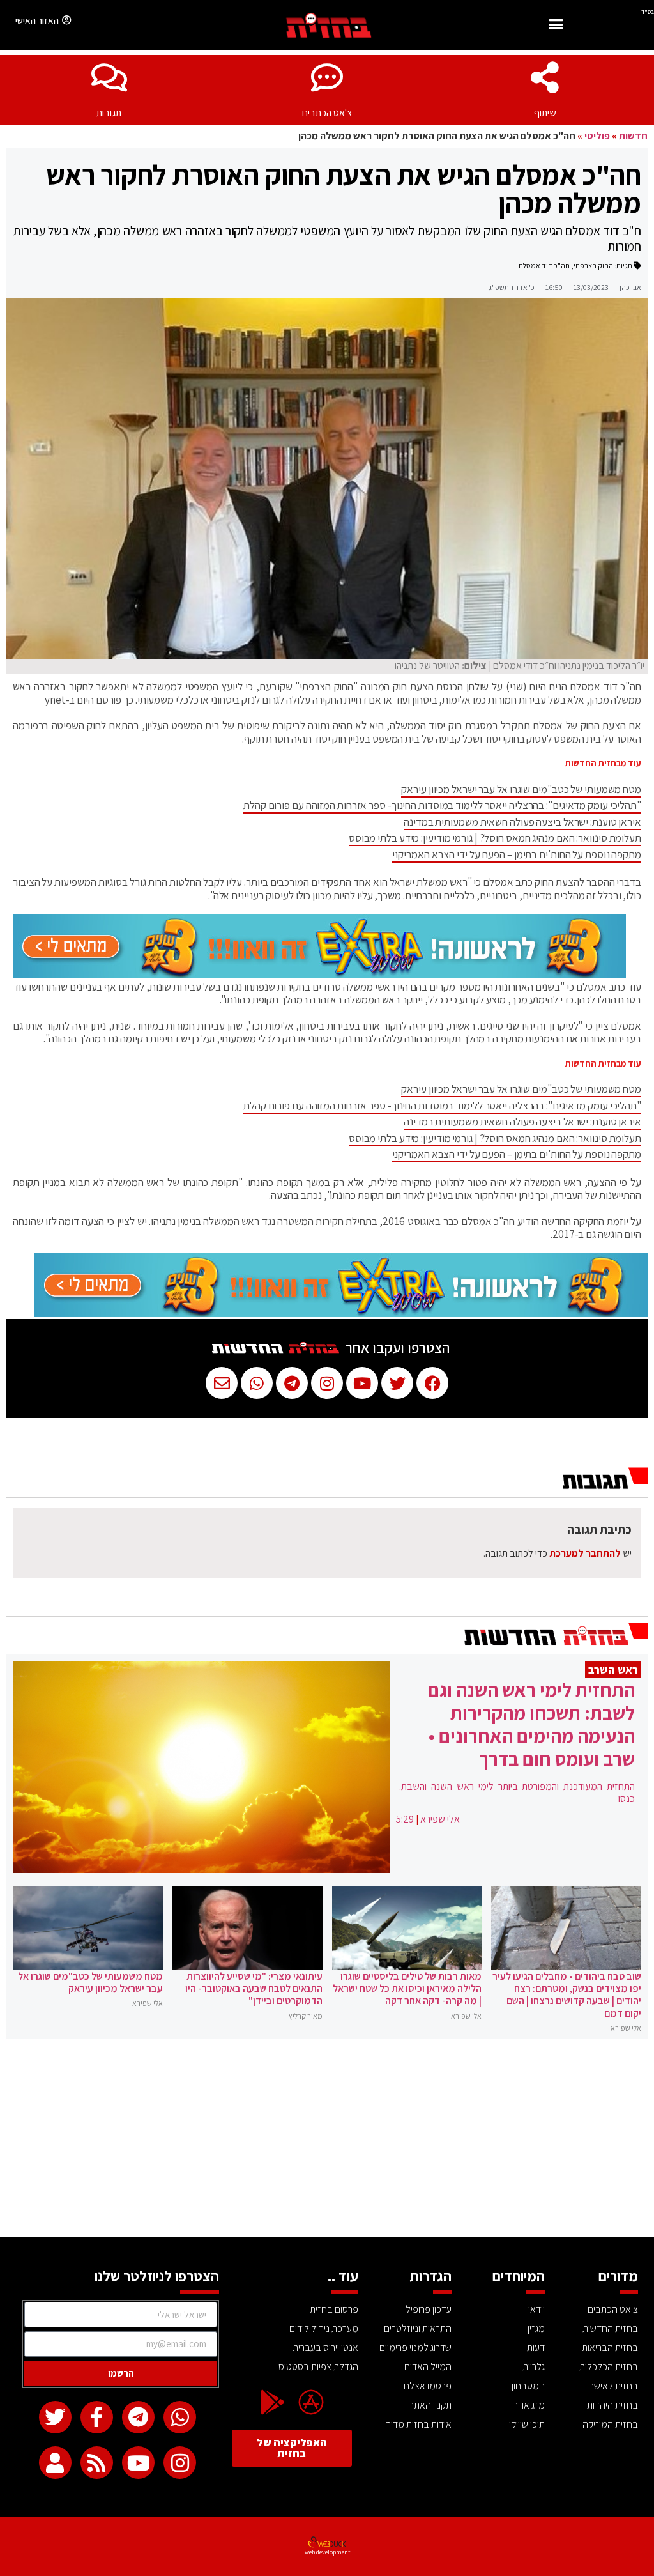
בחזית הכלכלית (609, 2367)
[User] (55, 2463)
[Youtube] (138, 2463)
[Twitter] (55, 2417)
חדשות (633, 136)
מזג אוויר (529, 2405)
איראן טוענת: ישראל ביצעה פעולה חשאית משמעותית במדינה (522, 822)
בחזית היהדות (612, 2405)
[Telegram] (138, 2417)
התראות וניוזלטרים (418, 2328)
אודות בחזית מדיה (418, 2424)
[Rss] (97, 2463)
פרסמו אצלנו (428, 2386)
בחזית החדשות (610, 2328)
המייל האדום (428, 2367)
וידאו (536, 2309)
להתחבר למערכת (585, 1553)
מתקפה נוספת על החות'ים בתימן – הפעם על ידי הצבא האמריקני (517, 854)
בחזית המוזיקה (610, 2424)
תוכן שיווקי (527, 2424)
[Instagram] (180, 2463)
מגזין (536, 2328)
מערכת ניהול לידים (324, 2328)
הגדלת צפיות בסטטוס (318, 2367)
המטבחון (528, 2386)
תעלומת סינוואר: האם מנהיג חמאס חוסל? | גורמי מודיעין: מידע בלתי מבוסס (495, 838)
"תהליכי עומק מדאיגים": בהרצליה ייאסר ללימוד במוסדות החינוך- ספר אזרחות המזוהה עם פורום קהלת (442, 805)
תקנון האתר (430, 2405)
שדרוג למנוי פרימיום (415, 2348)
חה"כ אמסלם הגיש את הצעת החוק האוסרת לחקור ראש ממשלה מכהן (344, 189)
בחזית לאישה (613, 2386)
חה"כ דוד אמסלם (544, 266)
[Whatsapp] (180, 2417)
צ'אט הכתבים (327, 113)
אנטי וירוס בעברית (325, 2348)
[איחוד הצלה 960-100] (319, 975)
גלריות (534, 2367)
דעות (536, 2348)
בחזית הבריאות (610, 2348)
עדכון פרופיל (429, 2309)
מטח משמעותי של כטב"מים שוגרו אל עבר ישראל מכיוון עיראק (521, 789)
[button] (556, 26)
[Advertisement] (327, 2141)
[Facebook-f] (97, 2417)
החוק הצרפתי (593, 266)
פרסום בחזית (334, 2309)
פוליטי (597, 136)
